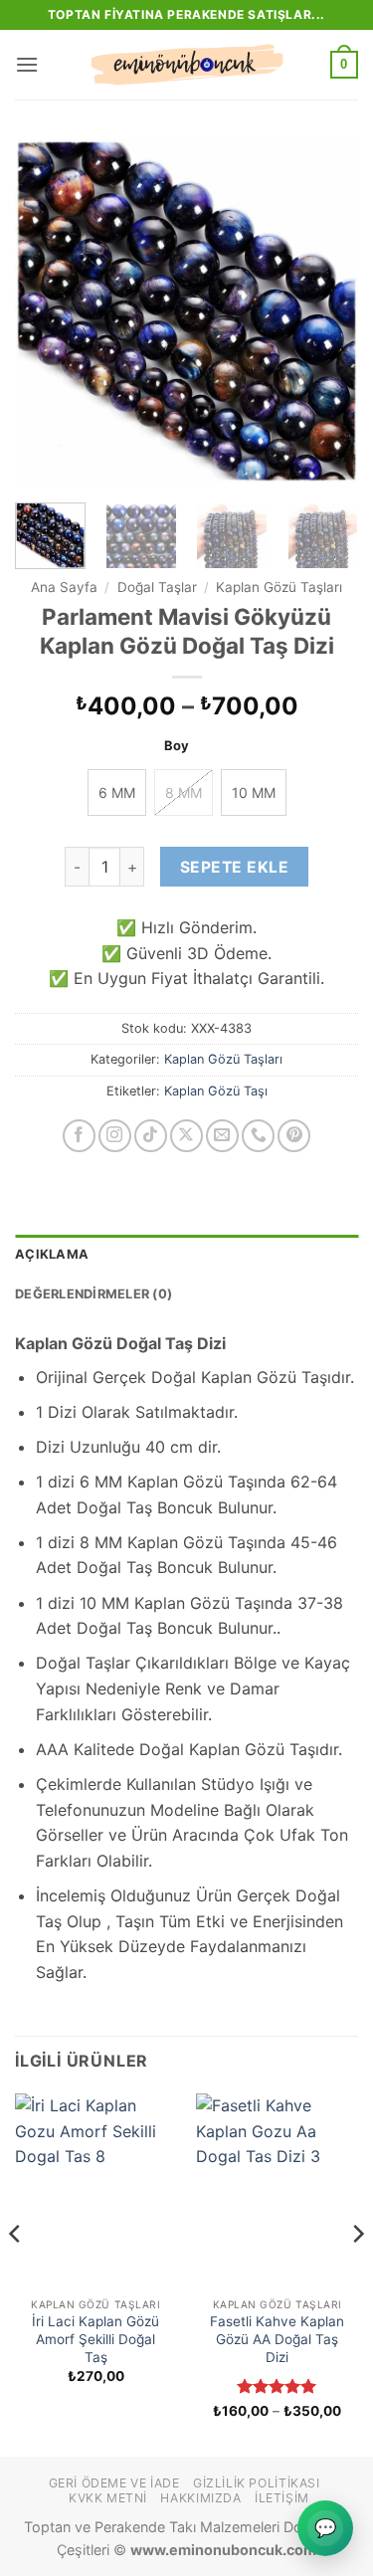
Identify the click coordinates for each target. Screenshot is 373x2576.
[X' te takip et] (186, 1136)
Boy (177, 746)
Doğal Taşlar (157, 587)
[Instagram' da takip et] (115, 1136)
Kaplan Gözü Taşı (216, 1091)
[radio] (117, 793)
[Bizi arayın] (258, 1136)
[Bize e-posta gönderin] (222, 1136)
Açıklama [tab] (52, 1254)
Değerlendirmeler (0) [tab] (93, 1294)
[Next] (326, 311)
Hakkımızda (200, 2498)
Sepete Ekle (234, 867)
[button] (27, 64)
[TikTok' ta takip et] (151, 1136)
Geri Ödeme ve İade (114, 2483)
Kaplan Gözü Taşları (279, 587)
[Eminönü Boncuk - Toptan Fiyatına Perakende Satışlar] (187, 65)
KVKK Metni (108, 2498)
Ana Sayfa (64, 587)
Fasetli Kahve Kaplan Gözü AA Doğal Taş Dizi (277, 2339)
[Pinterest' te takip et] (294, 1136)
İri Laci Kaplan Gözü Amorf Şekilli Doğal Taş (95, 2339)
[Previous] (47, 311)
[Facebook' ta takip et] (79, 1136)
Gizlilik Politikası (257, 2483)
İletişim (282, 2498)
